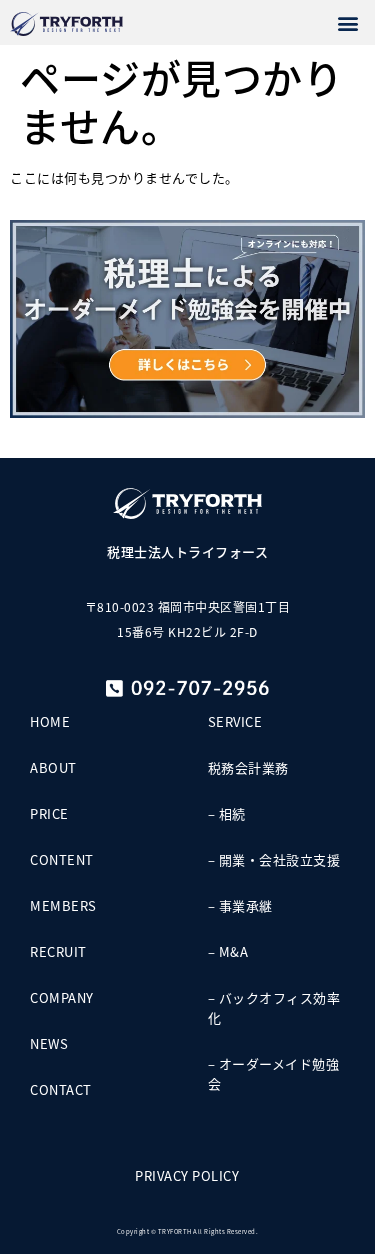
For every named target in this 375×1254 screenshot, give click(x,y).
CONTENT (62, 859)
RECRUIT (58, 951)
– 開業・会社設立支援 (274, 859)
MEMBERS (63, 905)
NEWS (49, 1043)
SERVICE (235, 721)
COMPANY (62, 997)
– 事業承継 (240, 905)
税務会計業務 (248, 767)
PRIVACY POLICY (187, 1175)
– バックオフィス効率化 (274, 1007)
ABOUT (53, 767)
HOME (50, 721)
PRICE (49, 813)
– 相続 (227, 813)
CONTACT (61, 1089)
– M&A (228, 951)
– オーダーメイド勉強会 (274, 1073)
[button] (349, 22)
